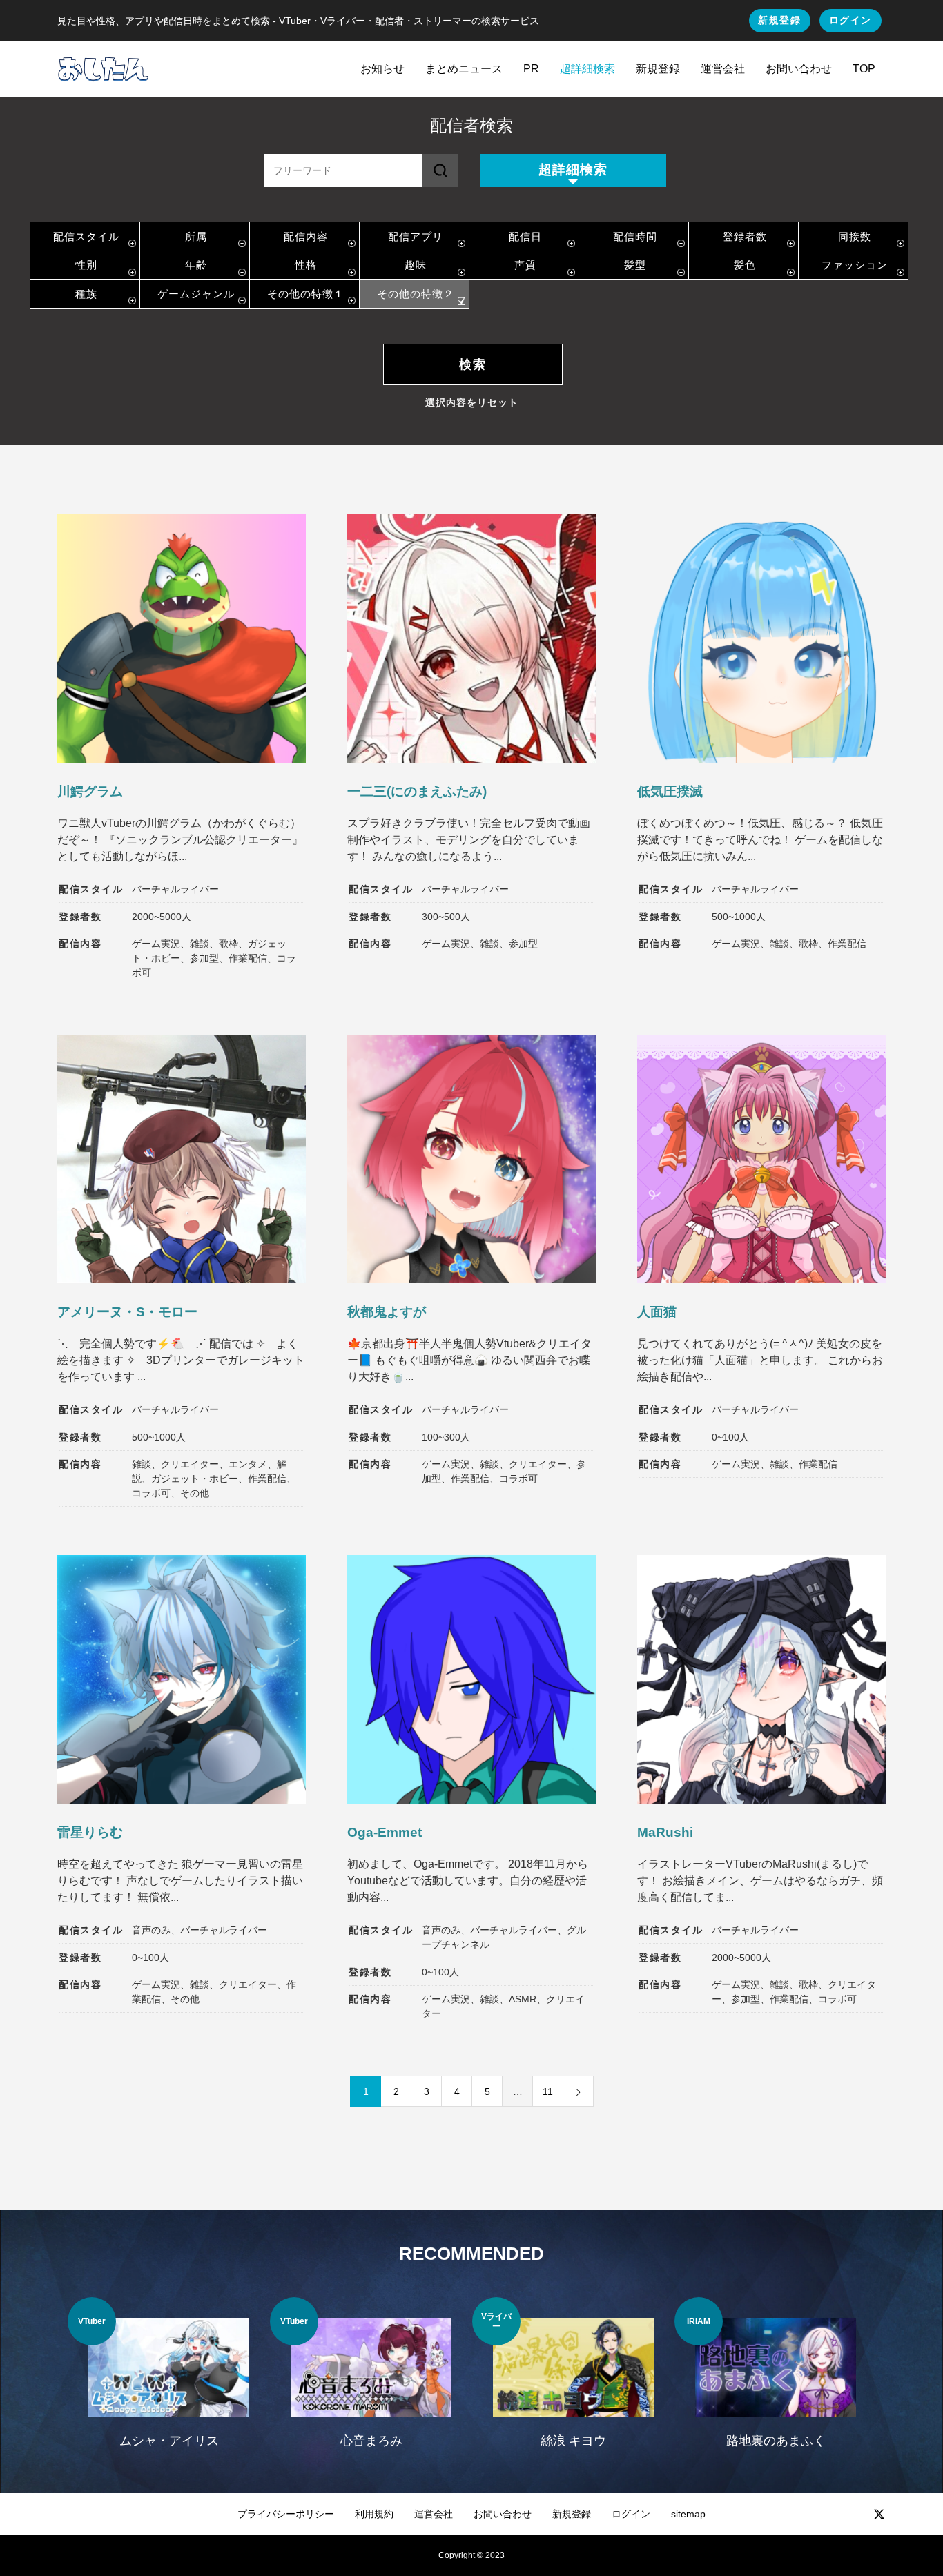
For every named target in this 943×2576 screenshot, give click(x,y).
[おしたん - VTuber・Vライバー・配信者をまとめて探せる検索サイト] (103, 69)
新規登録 (779, 20)
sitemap (688, 2514)
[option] (169, 2381)
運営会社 (723, 69)
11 (548, 2091)
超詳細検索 (587, 69)
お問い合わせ (799, 69)
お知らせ (382, 69)
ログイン (850, 20)
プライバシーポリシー (286, 2514)
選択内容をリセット (472, 402)
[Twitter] (879, 2514)
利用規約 (374, 2514)
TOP (864, 69)
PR (531, 69)
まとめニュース (464, 69)
